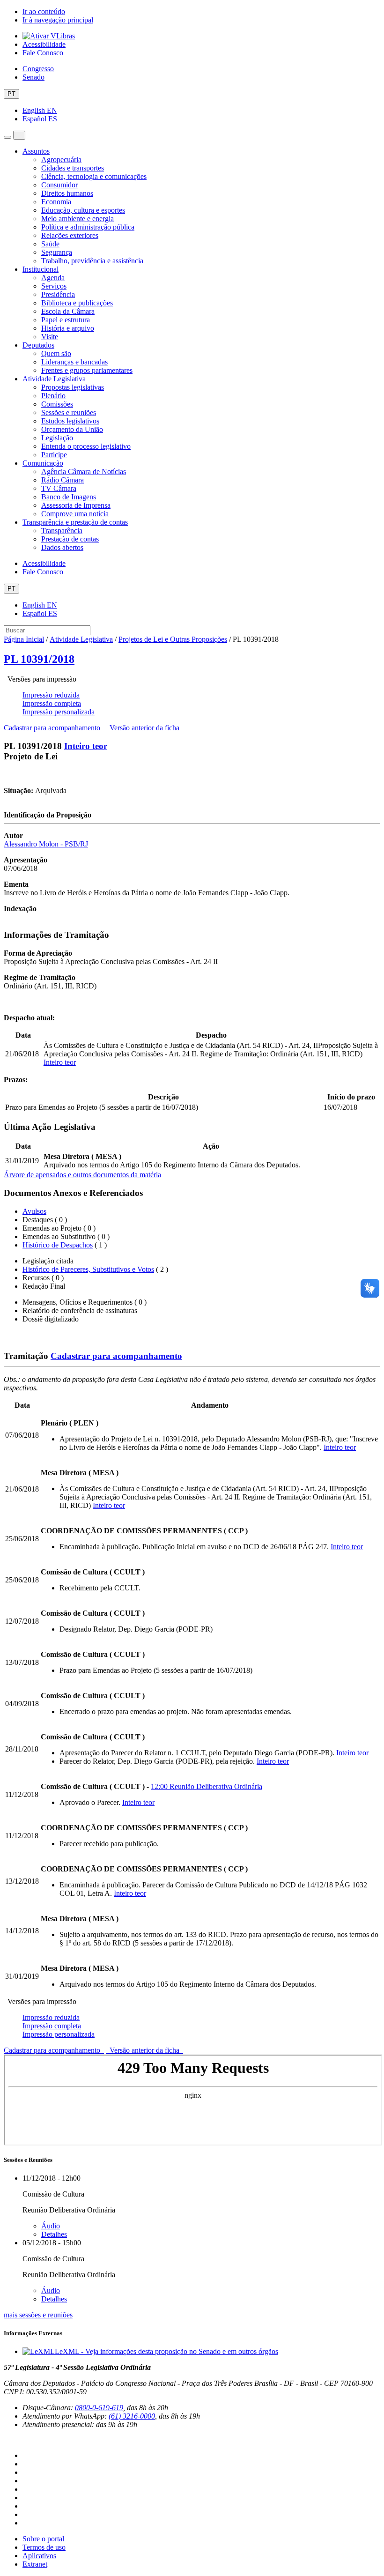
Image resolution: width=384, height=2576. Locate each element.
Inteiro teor (86, 746)
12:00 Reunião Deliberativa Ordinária (207, 1786)
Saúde (50, 244)
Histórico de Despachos (58, 1245)
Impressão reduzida (51, 695)
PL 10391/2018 (39, 659)
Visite (50, 337)
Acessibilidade (44, 44)
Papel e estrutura (66, 320)
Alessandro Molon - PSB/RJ (46, 844)
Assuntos (36, 151)
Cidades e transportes (73, 168)
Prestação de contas (70, 539)
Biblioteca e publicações (77, 303)
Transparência (62, 531)
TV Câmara (59, 488)
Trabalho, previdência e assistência (92, 261)
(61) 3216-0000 (132, 2416)
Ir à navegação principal (58, 20)
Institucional (41, 269)
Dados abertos (62, 547)
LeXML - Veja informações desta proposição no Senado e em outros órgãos (166, 2351)
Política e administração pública (88, 227)
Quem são (56, 353)
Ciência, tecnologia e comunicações (94, 176)
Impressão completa (52, 703)
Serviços (54, 286)
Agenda (53, 278)
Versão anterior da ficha (144, 728)
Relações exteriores (70, 235)
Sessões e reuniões (69, 412)
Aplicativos (39, 2556)
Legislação (57, 438)
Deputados (38, 345)
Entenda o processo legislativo (86, 446)
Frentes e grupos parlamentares (87, 370)
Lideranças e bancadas (74, 362)
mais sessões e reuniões (38, 2315)
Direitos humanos (67, 193)
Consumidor (59, 185)
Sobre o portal (43, 2539)
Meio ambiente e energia (78, 219)
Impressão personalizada (59, 712)
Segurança (57, 252)
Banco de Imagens (69, 497)
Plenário (53, 396)
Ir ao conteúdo (44, 11)
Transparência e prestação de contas (75, 522)
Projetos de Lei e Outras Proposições (173, 639)
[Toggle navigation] (7, 137)
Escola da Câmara (68, 311)
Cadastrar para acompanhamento (54, 728)
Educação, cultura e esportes (83, 210)
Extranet (35, 2564)
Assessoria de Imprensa (76, 505)
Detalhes (54, 2234)
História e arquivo (68, 328)
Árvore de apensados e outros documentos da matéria (82, 1175)
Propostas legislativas (73, 387)
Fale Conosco (43, 53)
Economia (56, 202)
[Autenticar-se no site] (7, 2440)
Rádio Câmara (63, 480)
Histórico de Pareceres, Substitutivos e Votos (88, 1269)
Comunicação (43, 463)
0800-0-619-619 (99, 2408)
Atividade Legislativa (54, 379)
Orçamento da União (72, 429)
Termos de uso (44, 2547)
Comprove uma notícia (75, 514)
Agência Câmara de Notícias (84, 471)
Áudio (51, 2226)
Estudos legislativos (70, 421)
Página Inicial (24, 639)
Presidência (58, 294)
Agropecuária (61, 160)
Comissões (57, 404)
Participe (54, 455)
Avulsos (34, 1211)
